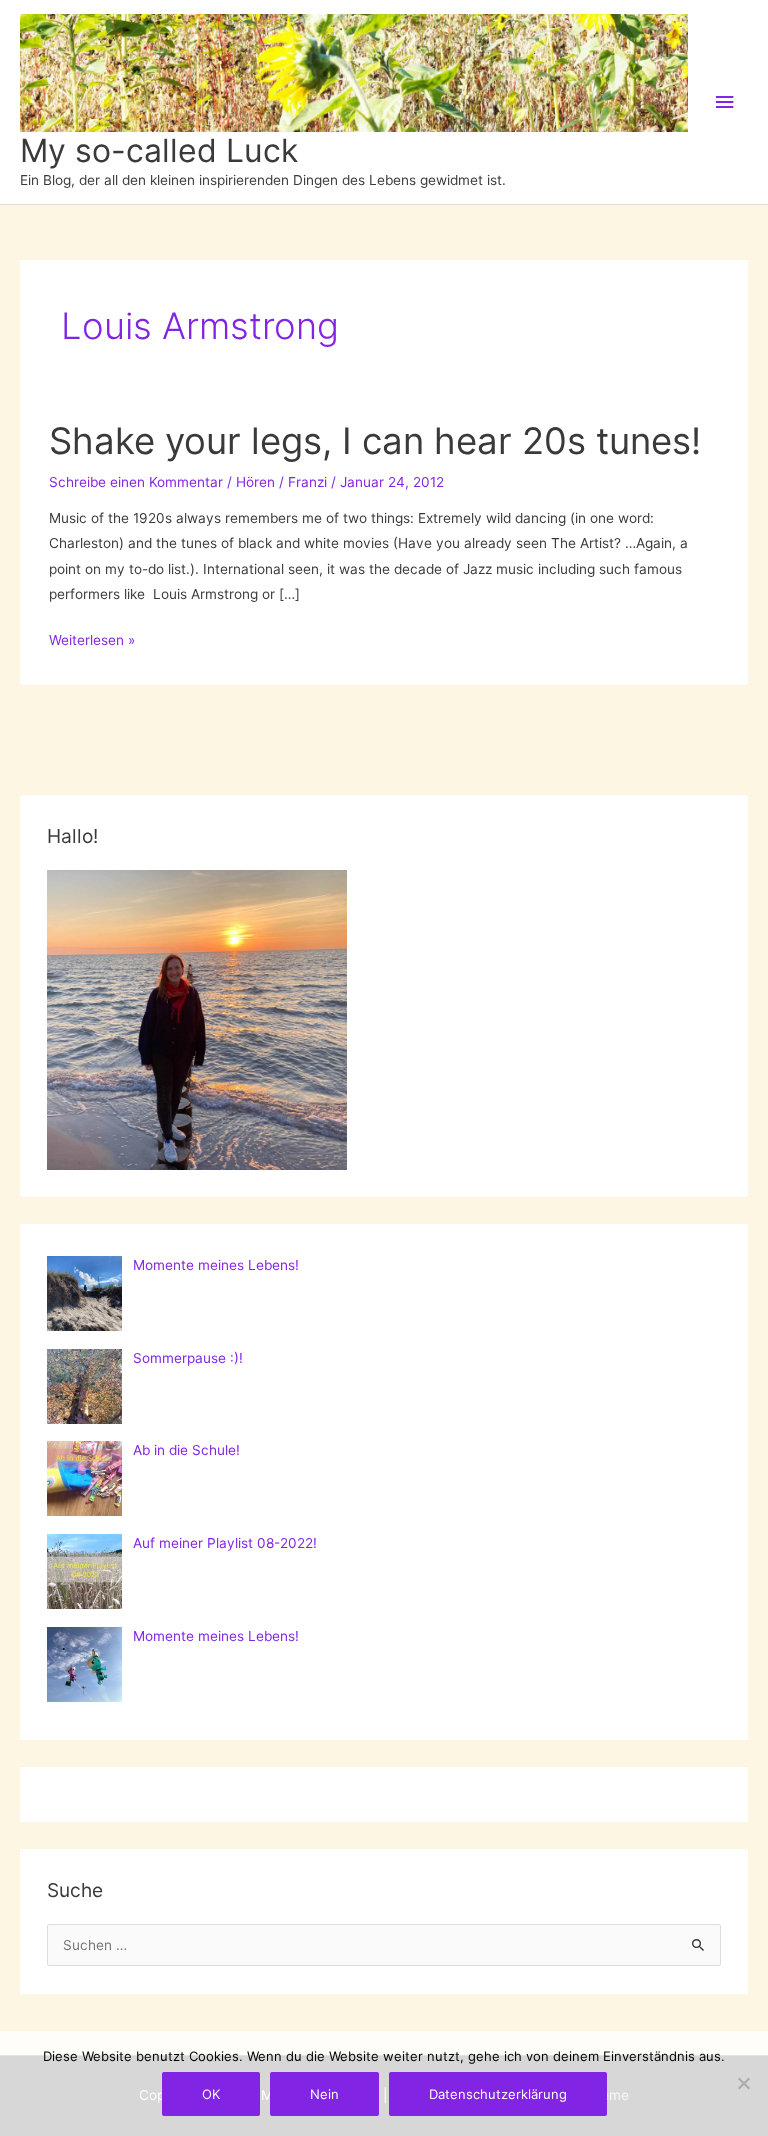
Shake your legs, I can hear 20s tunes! (375, 441)
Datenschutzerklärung (498, 2094)
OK (211, 2094)
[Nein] (743, 2083)
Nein (324, 2094)
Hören (255, 482)
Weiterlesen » (92, 642)
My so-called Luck (159, 150)
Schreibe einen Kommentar (136, 482)
